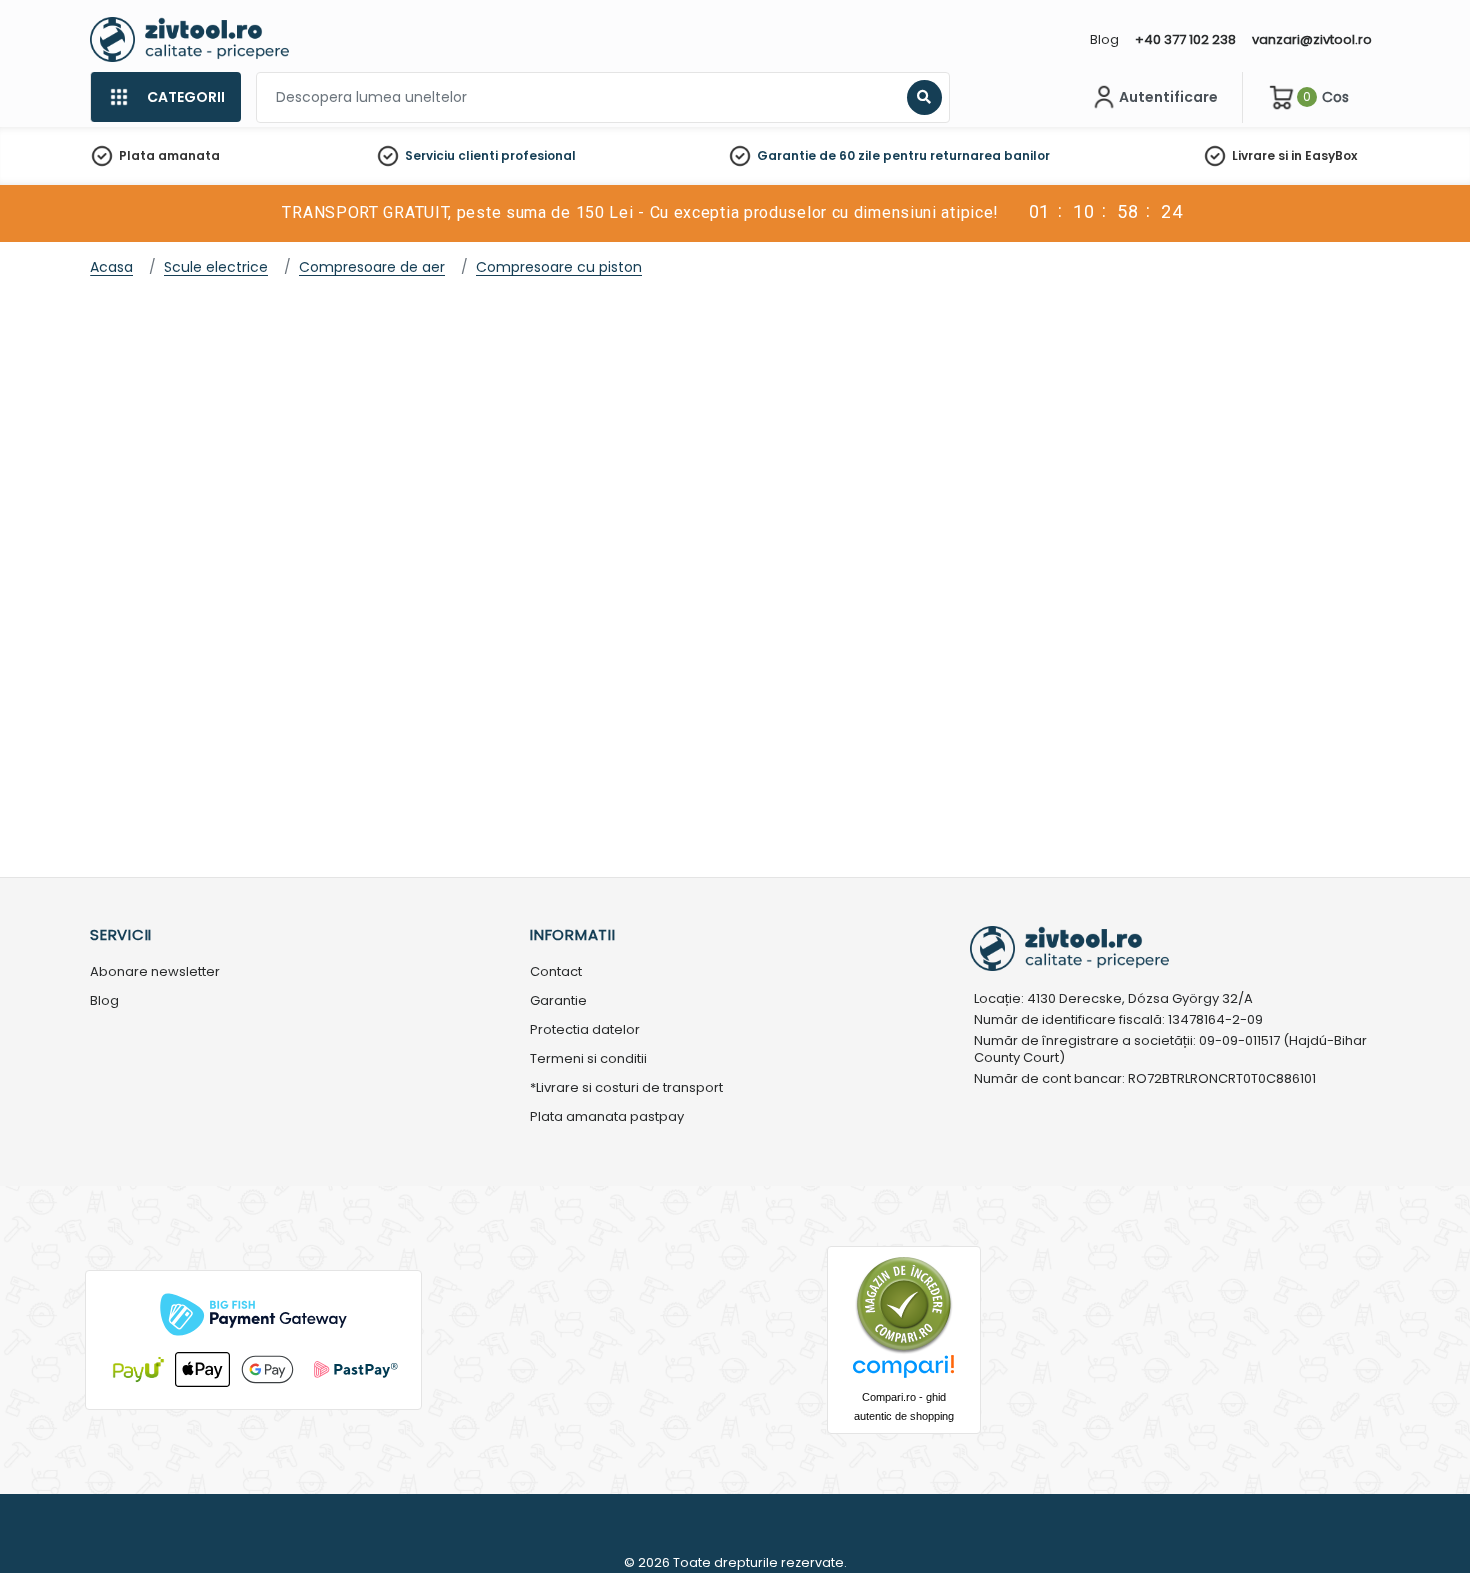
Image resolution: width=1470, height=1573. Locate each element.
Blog (1104, 39)
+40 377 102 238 (1185, 39)
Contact (556, 972)
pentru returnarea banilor (966, 155)
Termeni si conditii (588, 1059)
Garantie (558, 1001)
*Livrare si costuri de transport (626, 1088)
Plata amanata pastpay (607, 1117)
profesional (538, 155)
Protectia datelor (585, 1030)
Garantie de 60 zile (818, 155)
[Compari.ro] (904, 1371)
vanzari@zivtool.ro (1312, 39)
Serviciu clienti (451, 155)
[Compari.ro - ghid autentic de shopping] (904, 1303)
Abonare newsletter (155, 972)
